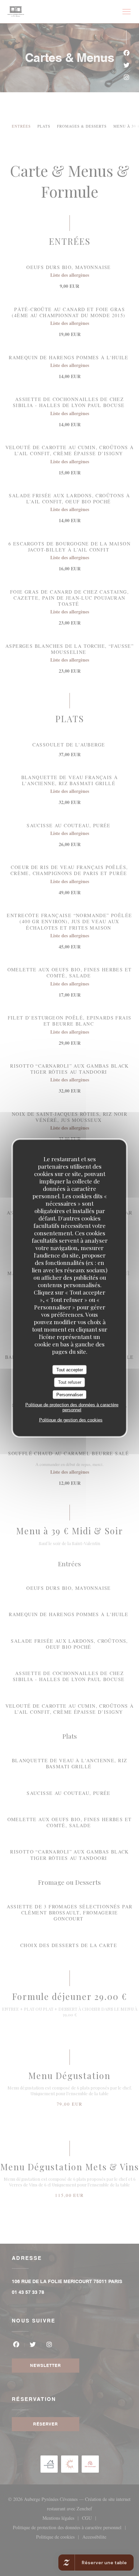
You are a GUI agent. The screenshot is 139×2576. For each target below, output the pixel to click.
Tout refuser (70, 1382)
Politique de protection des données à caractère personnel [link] (72, 1407)
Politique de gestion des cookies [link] (71, 1420)
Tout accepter (70, 1369)
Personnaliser (70, 1394)
